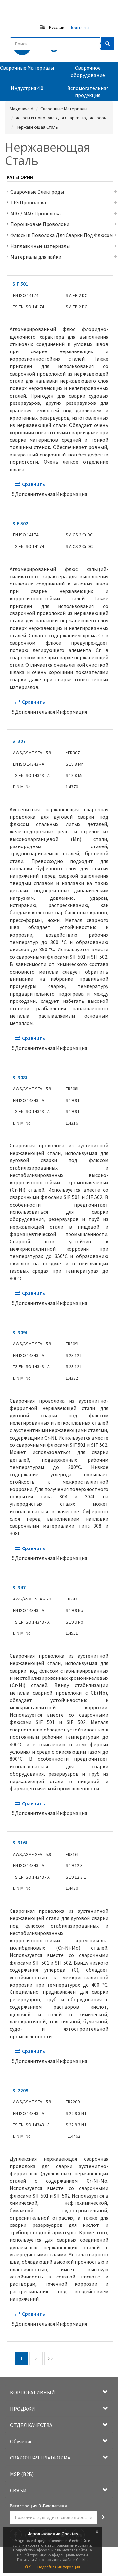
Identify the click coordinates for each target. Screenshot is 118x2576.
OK (28, 2567)
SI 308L (20, 1077)
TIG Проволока (28, 202)
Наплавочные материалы (40, 246)
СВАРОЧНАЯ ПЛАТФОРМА (40, 2458)
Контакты (80, 28)
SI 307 (19, 741)
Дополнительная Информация (51, 494)
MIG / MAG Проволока (36, 213)
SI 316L (20, 1842)
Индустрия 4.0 (27, 88)
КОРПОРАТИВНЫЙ (33, 2392)
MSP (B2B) (22, 2474)
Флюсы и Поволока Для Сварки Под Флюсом (62, 235)
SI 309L (20, 1332)
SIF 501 (20, 284)
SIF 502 (20, 523)
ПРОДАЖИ (23, 2409)
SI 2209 (20, 2090)
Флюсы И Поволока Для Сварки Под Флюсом (61, 118)
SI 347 (19, 1587)
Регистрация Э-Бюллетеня (38, 2506)
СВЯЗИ (18, 2490)
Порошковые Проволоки (40, 224)
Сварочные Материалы (27, 68)
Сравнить (33, 484)
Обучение (21, 2441)
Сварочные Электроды (37, 192)
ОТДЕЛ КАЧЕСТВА (31, 2425)
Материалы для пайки (36, 257)
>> (51, 2358)
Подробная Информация (59, 2567)
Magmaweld (22, 109)
